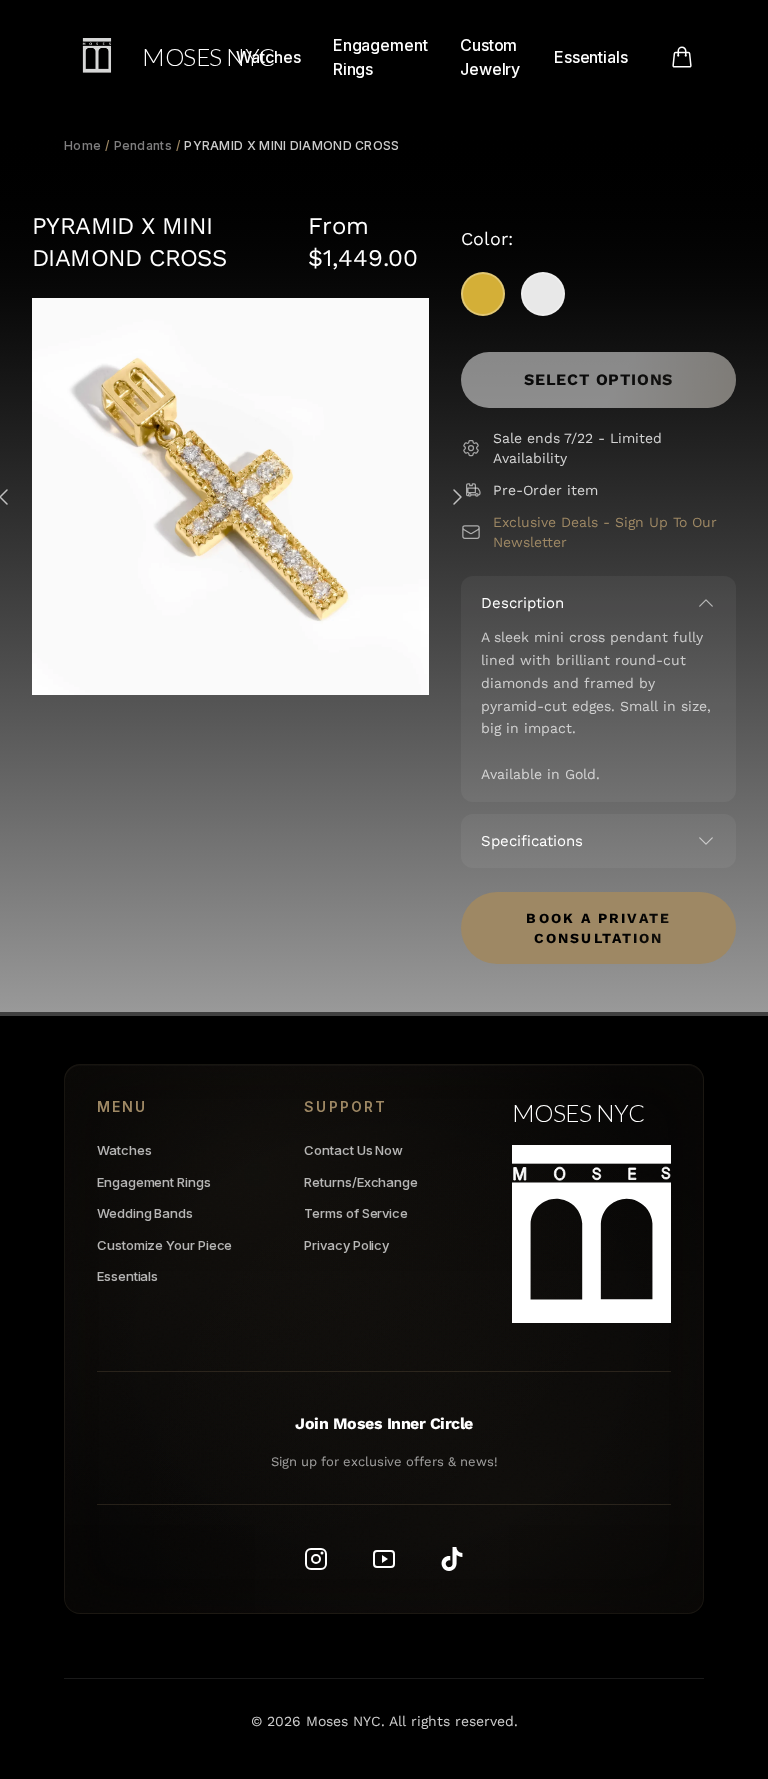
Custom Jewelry (490, 57)
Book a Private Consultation (598, 928)
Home (82, 145)
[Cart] (682, 57)
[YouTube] (384, 1559)
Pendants (143, 145)
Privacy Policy (346, 1245)
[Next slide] (457, 497)
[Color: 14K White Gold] (543, 294)
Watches (268, 57)
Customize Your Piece (164, 1245)
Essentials (591, 57)
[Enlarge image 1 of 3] (230, 496)
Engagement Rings (380, 57)
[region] (230, 496)
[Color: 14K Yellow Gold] (483, 294)
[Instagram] (316, 1559)
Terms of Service (356, 1213)
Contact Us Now (353, 1150)
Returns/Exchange (361, 1182)
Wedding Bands (145, 1213)
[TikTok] (452, 1559)
